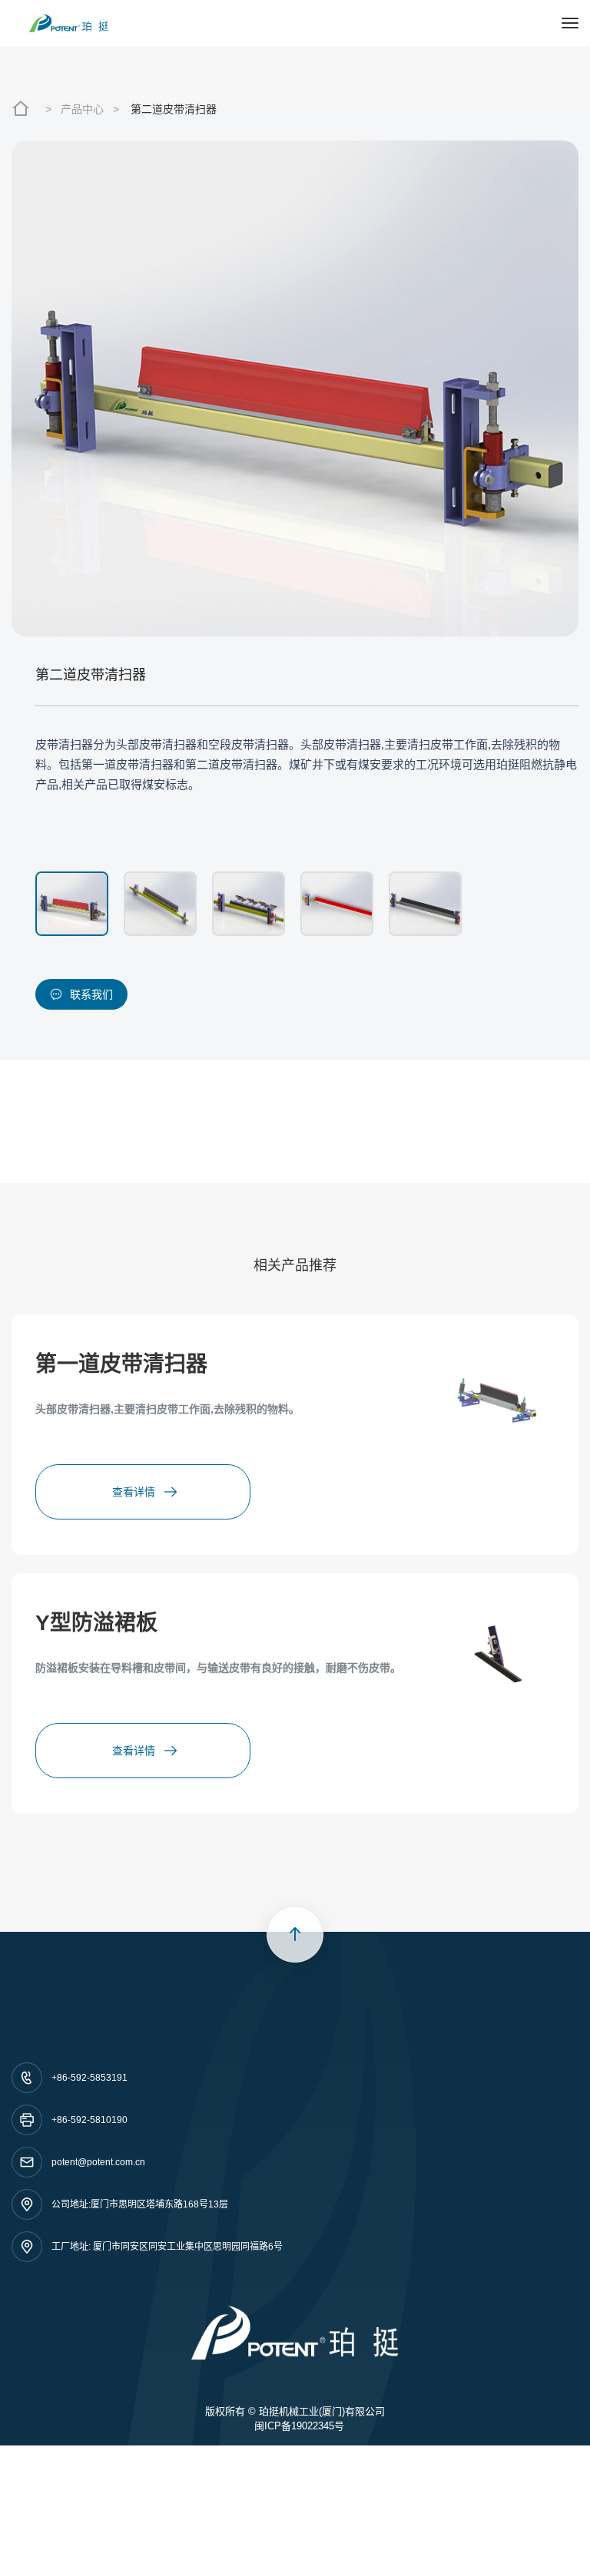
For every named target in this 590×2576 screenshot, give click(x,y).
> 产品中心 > (82, 109)
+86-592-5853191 (89, 2078)
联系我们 (91, 994)
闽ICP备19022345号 (299, 2426)
